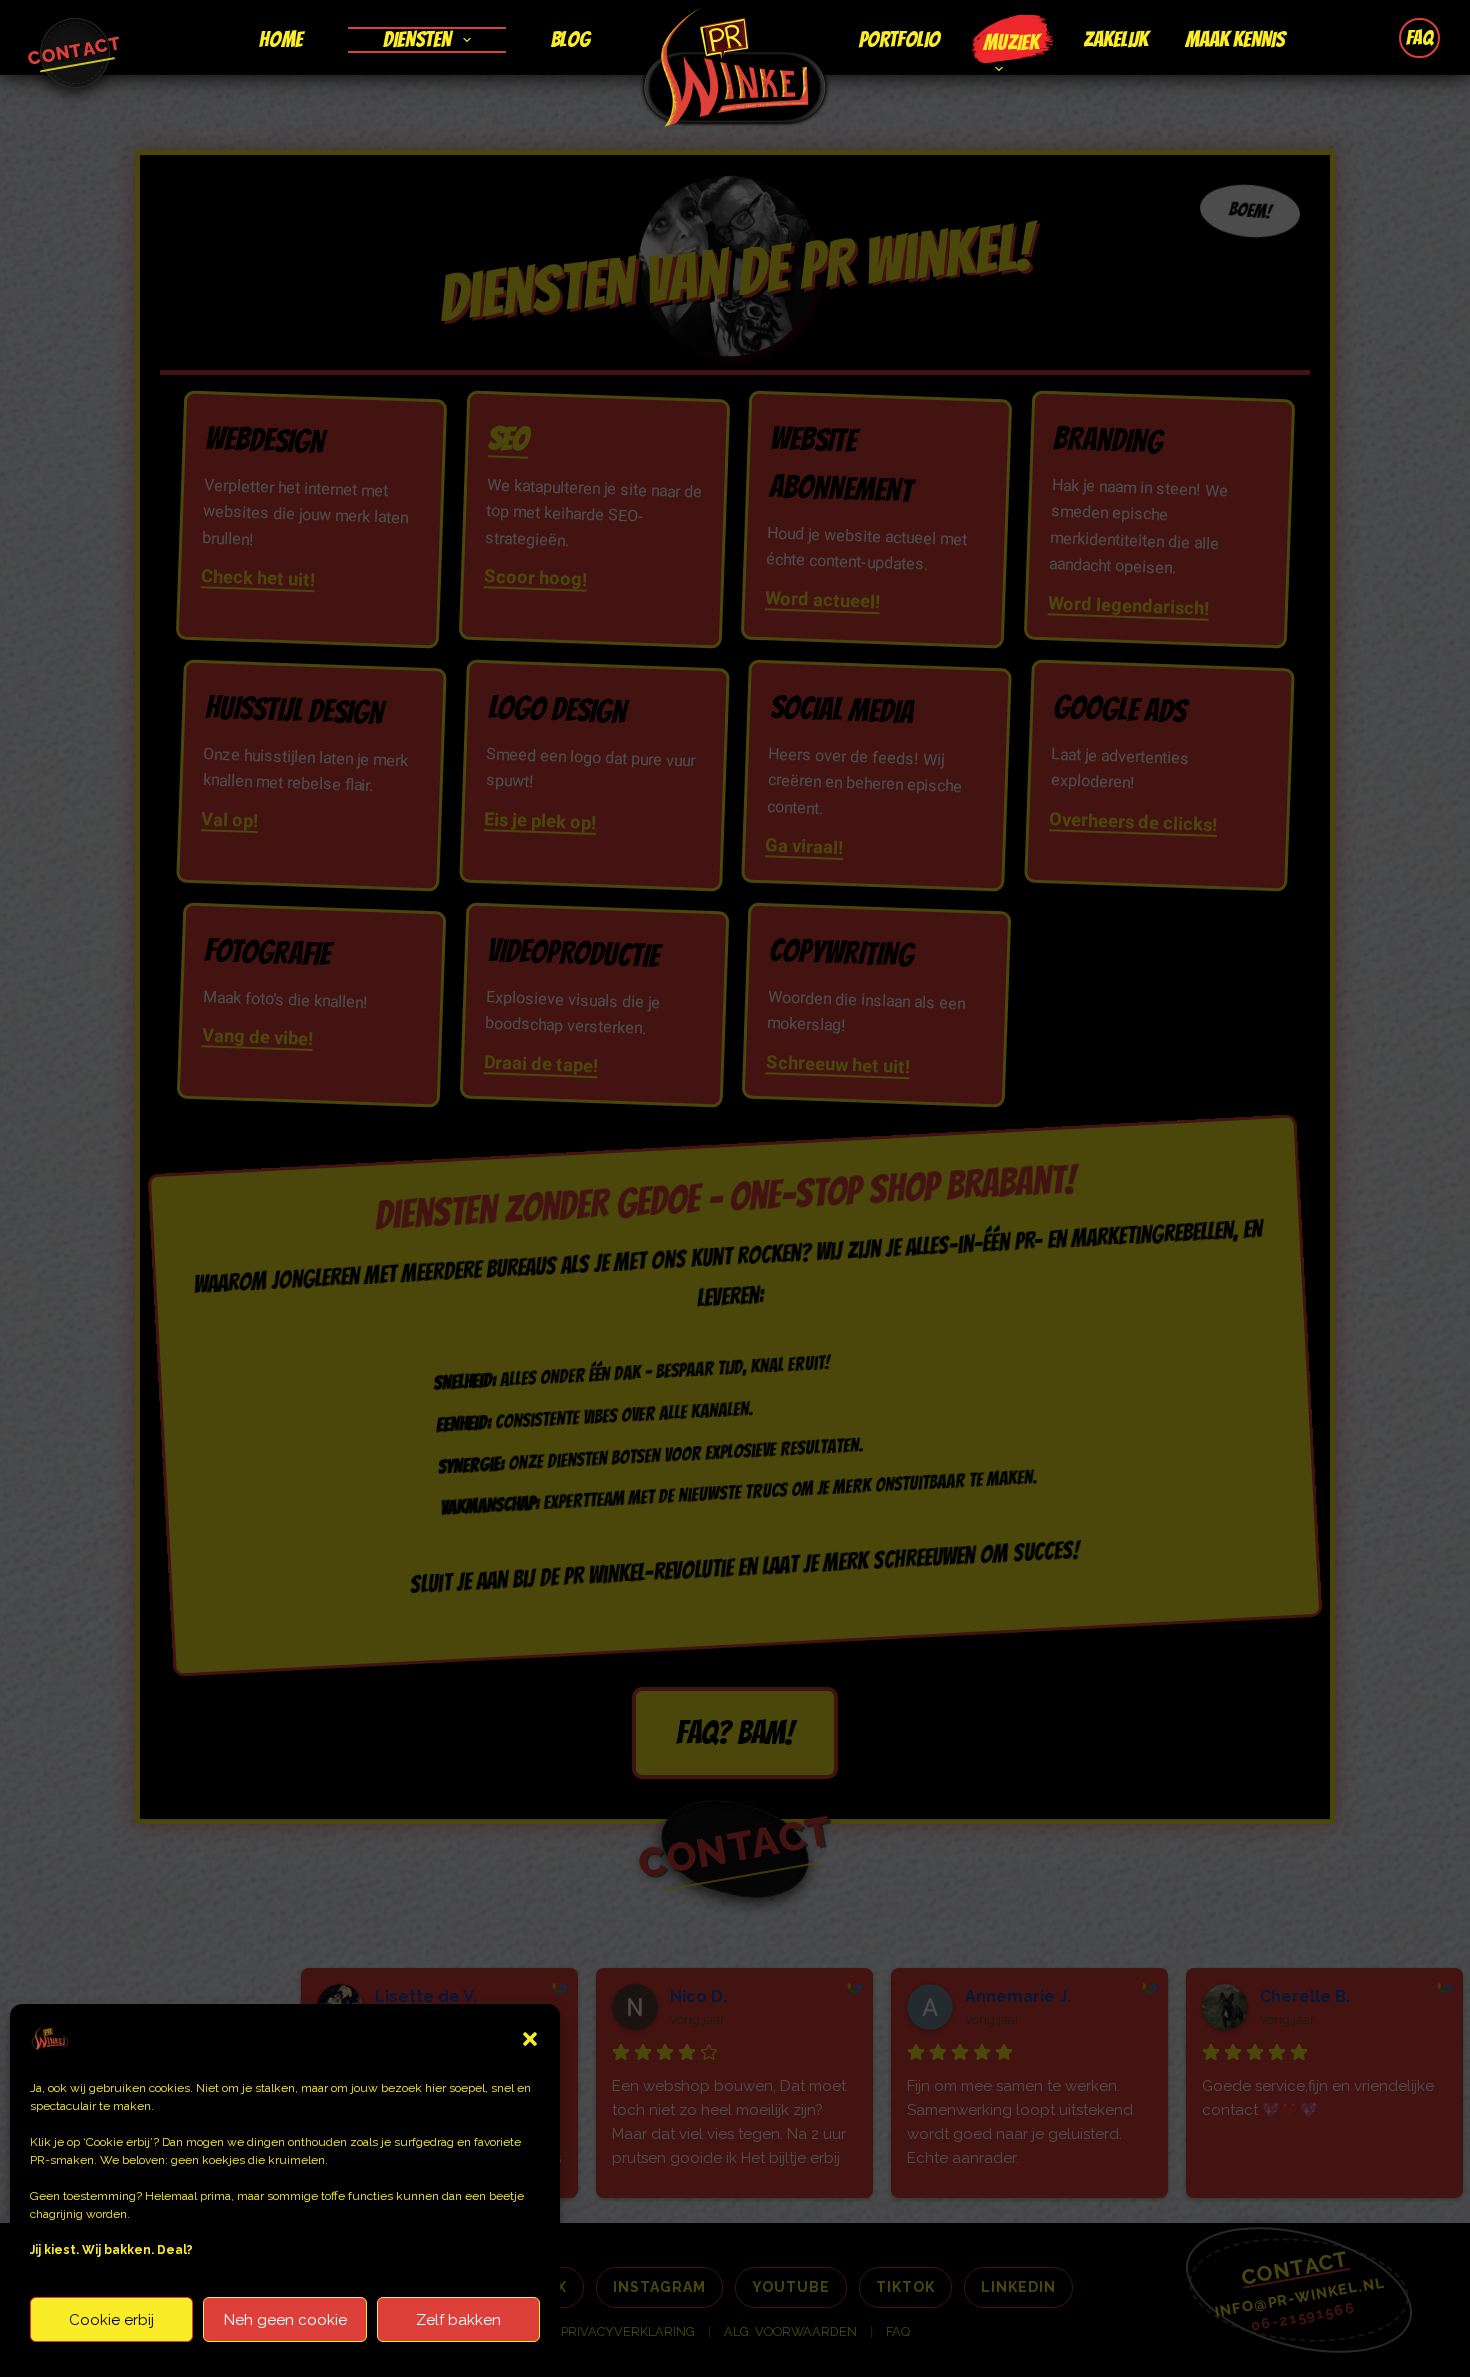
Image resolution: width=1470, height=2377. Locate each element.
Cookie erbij (111, 2320)
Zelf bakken (458, 2320)
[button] (530, 2039)
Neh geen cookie (285, 2320)
